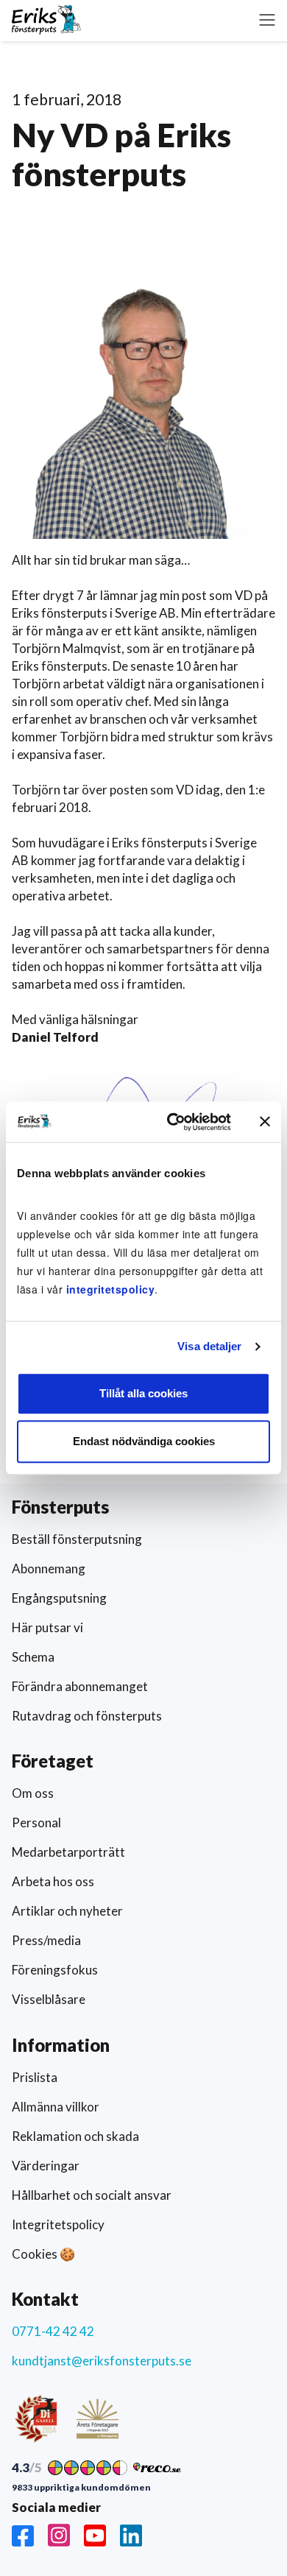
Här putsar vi (47, 1627)
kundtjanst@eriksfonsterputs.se (102, 2361)
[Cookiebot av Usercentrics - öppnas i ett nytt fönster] (173, 1122)
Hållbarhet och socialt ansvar (92, 2195)
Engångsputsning (59, 1598)
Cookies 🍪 (43, 2254)
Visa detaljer (209, 1346)
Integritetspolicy (58, 2224)
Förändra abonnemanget (80, 1686)
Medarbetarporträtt (68, 1852)
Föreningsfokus (55, 1970)
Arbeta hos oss (53, 1881)
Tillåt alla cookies (143, 1393)
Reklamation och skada (75, 2136)
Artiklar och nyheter (67, 1911)
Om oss (33, 1793)
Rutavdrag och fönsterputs (87, 1716)
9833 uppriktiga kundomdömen (81, 2488)
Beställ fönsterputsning (77, 1539)
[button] (267, 20)
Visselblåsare (49, 1999)
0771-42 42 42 (53, 2331)
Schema (33, 1657)
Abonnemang (49, 1568)
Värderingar (46, 2166)
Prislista (35, 2077)
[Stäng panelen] (265, 1122)
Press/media (46, 1940)
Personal (36, 1822)
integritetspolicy (111, 1289)
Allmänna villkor (56, 2107)
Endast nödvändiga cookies (144, 1441)
